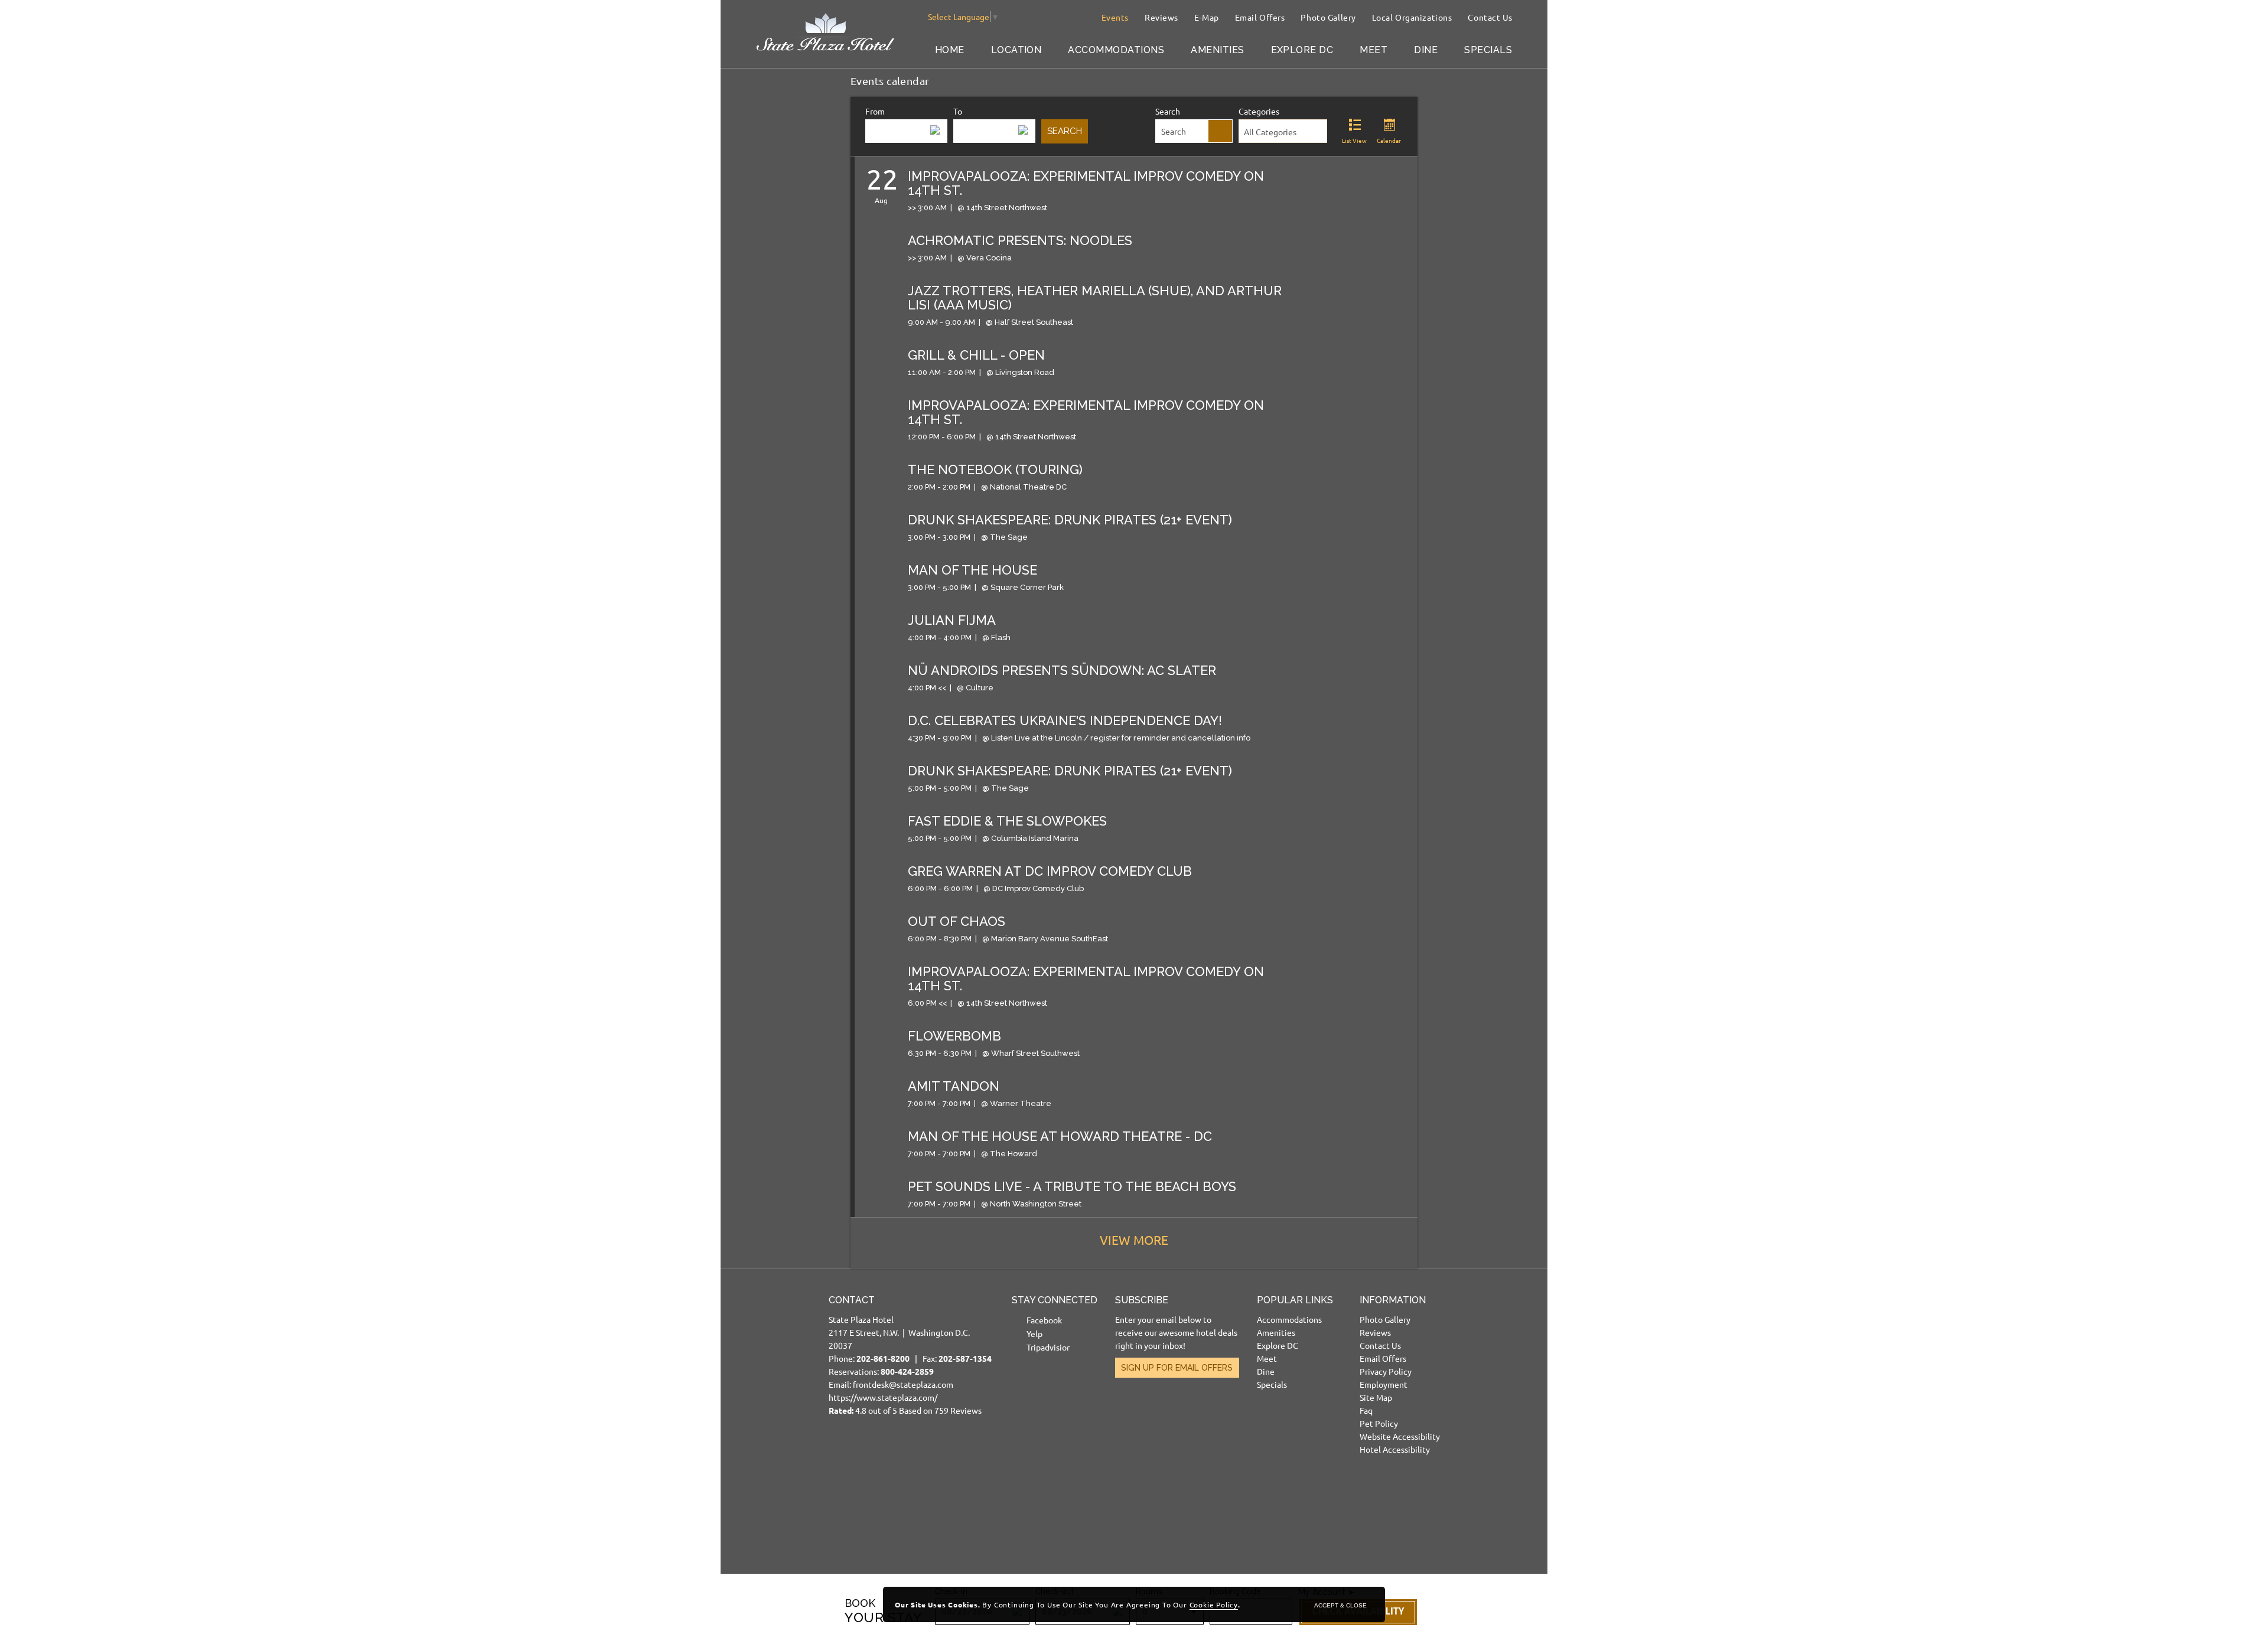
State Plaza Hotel (861, 1319)
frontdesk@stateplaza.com (903, 1384)
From (875, 111)
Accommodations (1116, 50)
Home (950, 50)
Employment (1384, 1384)
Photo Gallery (1328, 17)
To (958, 111)
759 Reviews (958, 1410)
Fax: (957, 1358)
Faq (1366, 1410)
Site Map (1376, 1397)
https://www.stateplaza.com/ (883, 1397)
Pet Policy (1379, 1423)
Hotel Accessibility (1395, 1449)
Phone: (875, 1358)
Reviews (1161, 17)
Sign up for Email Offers (1177, 1368)
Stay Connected (1055, 1300)
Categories (1259, 111)
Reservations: (881, 1371)
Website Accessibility (1400, 1436)
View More (1134, 1240)
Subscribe (1142, 1300)
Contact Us (1490, 17)
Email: (910, 1355)
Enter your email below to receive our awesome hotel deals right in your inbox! (1176, 1332)
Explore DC (1302, 50)
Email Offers (1260, 17)
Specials (1488, 50)
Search (1168, 111)
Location (1016, 50)
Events (1115, 17)
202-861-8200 (883, 1358)
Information (1393, 1300)
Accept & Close (1340, 1605)
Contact (852, 1300)
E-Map (1207, 17)
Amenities (1217, 50)
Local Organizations (1412, 17)
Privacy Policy (1386, 1371)
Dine (1426, 50)
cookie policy (1214, 1604)
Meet (1373, 50)
